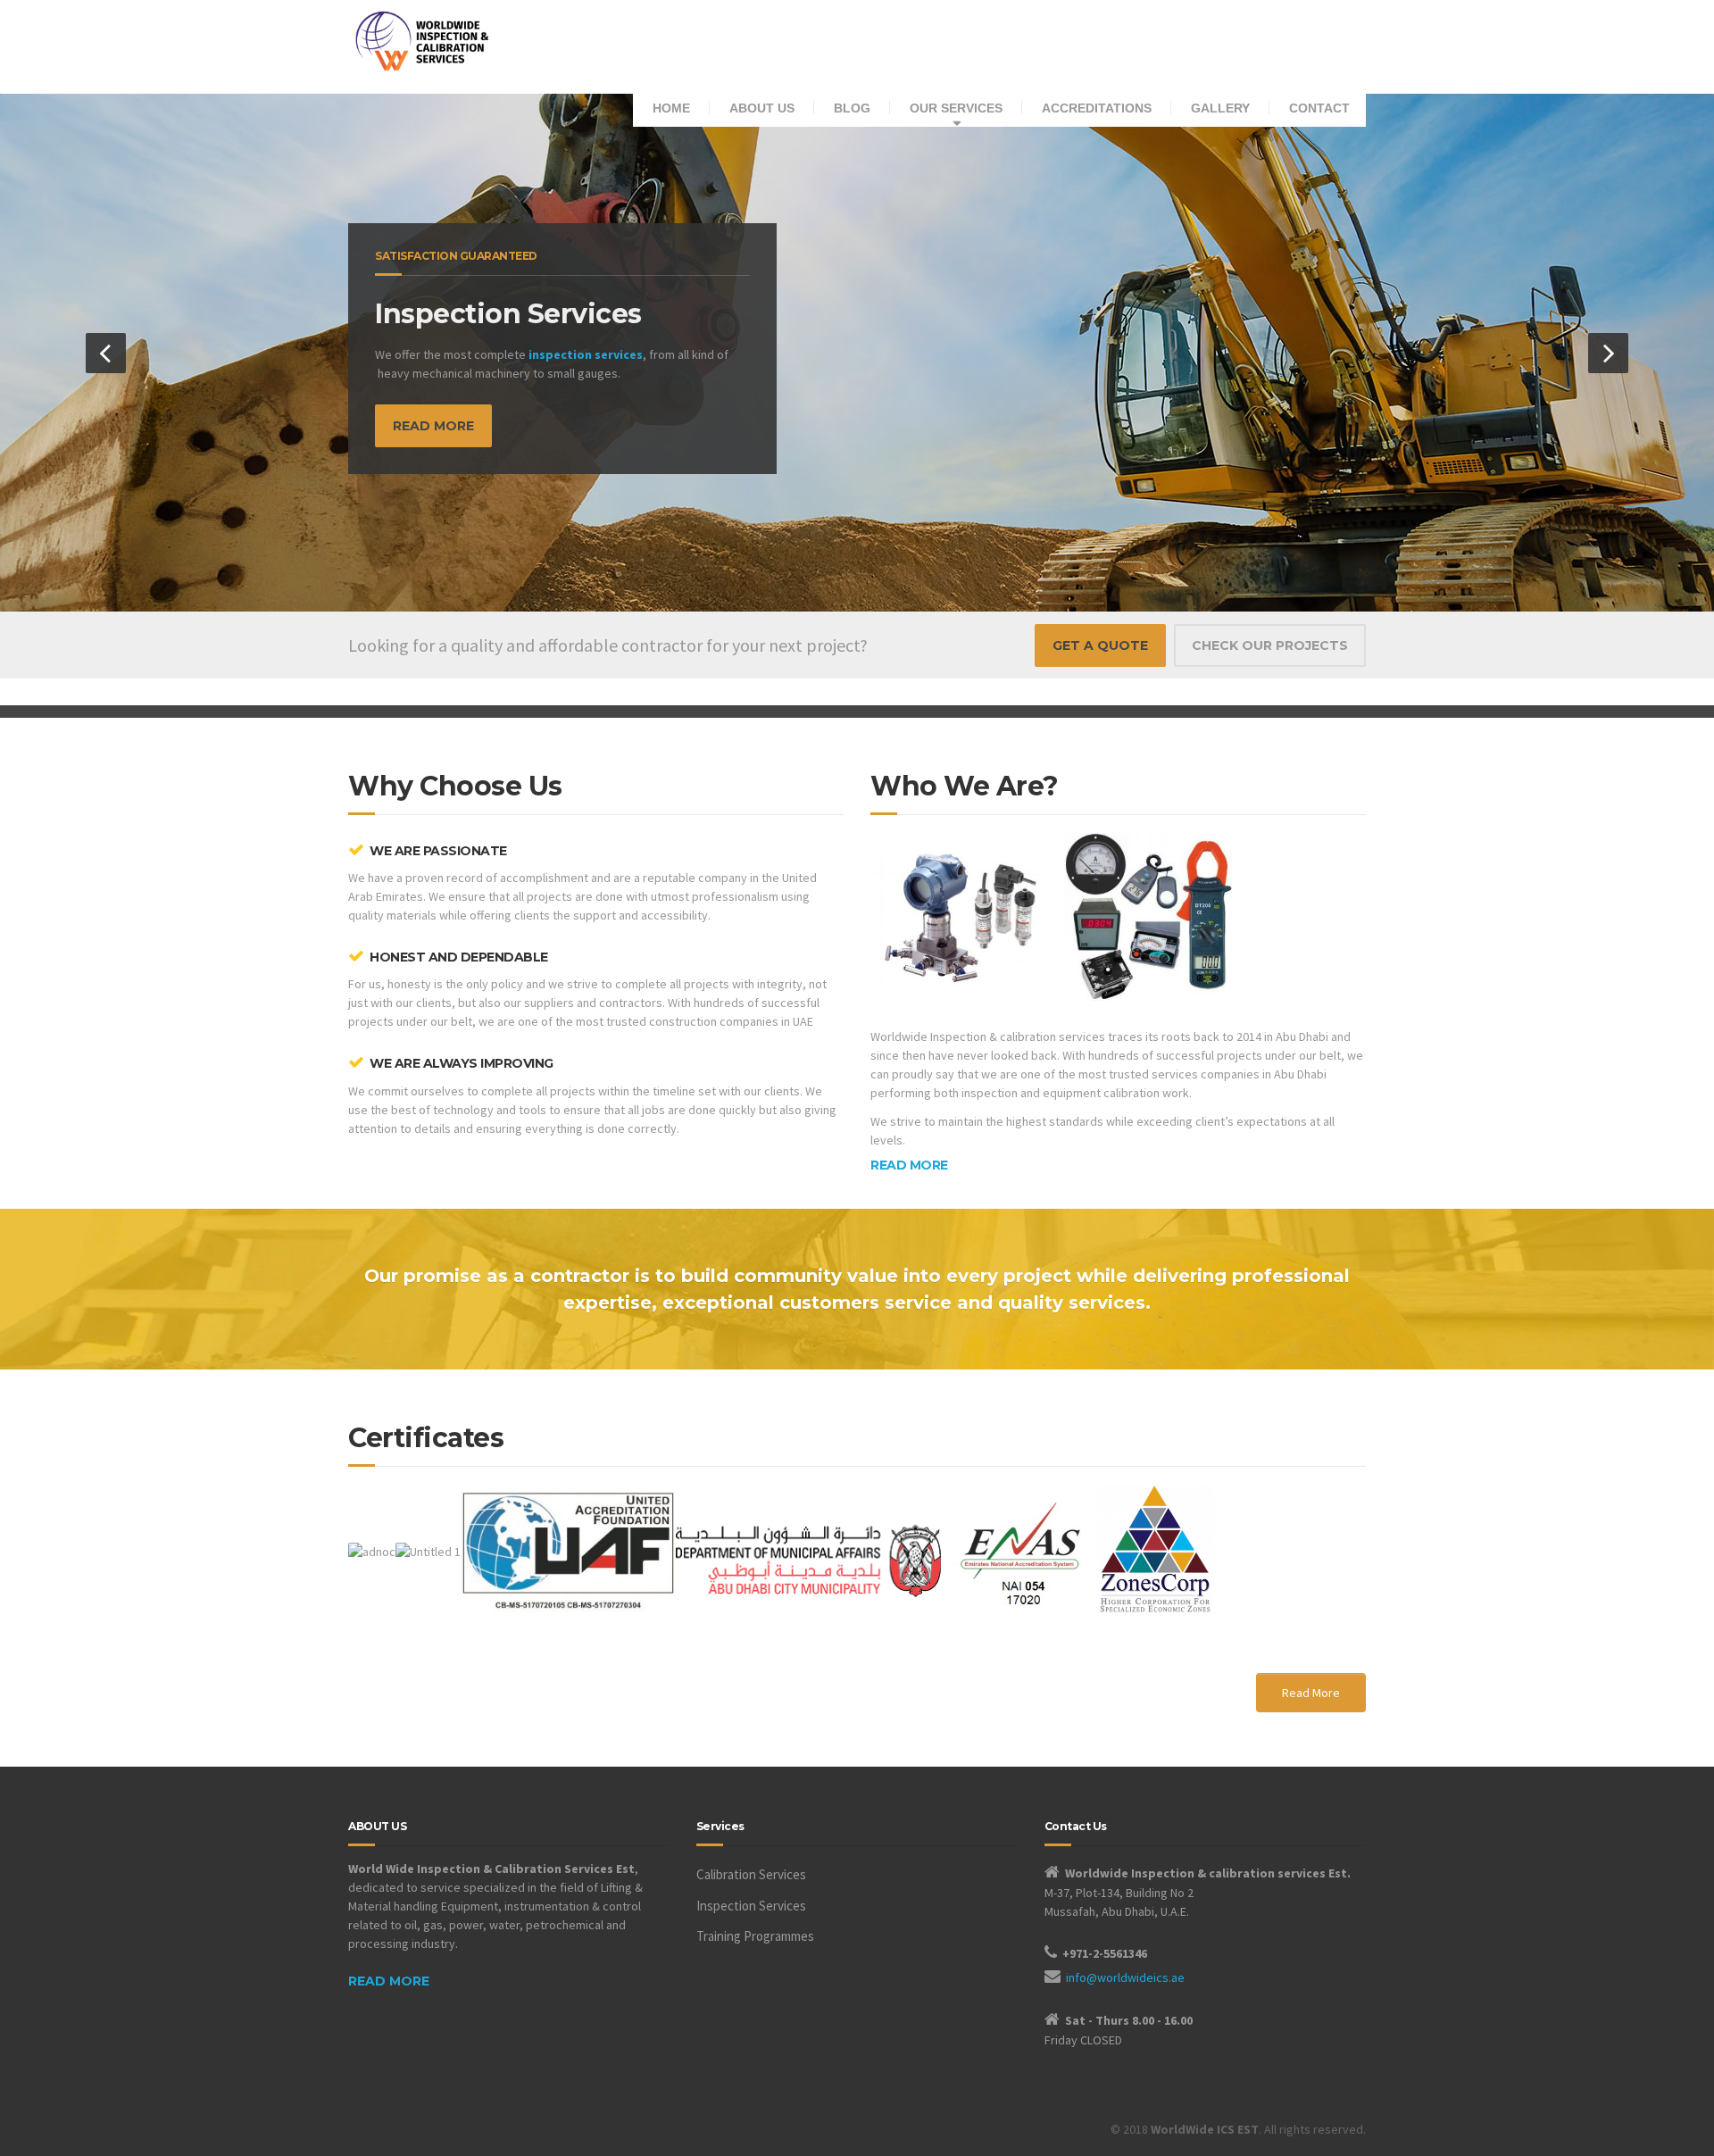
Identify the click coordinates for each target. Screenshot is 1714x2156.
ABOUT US (762, 108)
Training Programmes (755, 1936)
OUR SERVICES (956, 108)
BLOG (852, 108)
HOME (671, 108)
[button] (106, 353)
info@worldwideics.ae (1125, 1977)
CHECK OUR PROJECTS (1270, 645)
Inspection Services (751, 1906)
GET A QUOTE (1100, 645)
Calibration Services (751, 1874)
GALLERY (1220, 108)
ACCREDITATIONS (1097, 108)
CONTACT (1319, 108)
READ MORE (433, 426)
